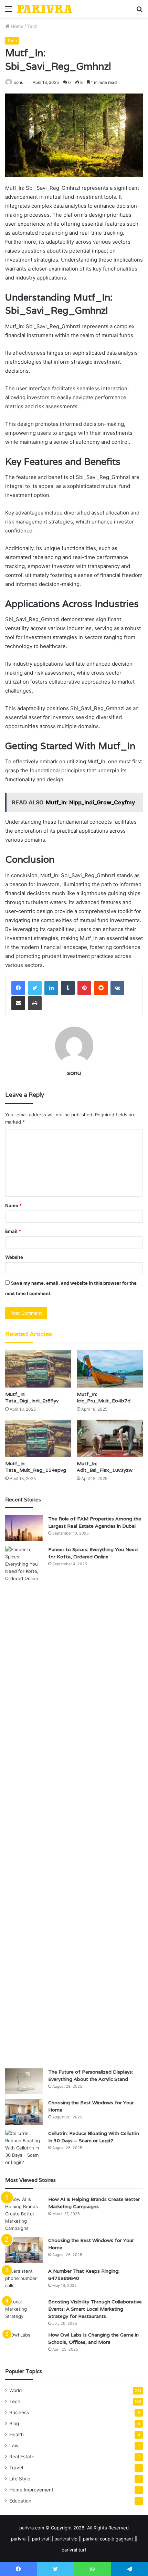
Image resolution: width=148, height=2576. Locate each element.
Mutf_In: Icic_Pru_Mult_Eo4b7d (104, 1397)
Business (19, 2412)
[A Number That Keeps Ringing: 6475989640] (24, 2280)
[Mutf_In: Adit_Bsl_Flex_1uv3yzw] (110, 1438)
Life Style (20, 2479)
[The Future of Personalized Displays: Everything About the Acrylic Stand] (24, 2081)
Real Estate (22, 2457)
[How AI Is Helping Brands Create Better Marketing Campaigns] (24, 2214)
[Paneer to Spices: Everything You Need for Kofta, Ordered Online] (24, 1805)
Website (14, 1257)
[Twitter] (35, 988)
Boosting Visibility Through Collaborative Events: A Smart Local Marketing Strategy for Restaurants (95, 2309)
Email (13, 1231)
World (15, 2390)
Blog (14, 2423)
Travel (16, 2468)
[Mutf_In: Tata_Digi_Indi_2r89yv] (38, 1369)
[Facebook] (18, 988)
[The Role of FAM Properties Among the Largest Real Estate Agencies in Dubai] (24, 1528)
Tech (32, 26)
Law (14, 2446)
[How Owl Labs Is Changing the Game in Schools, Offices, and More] (24, 2344)
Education (20, 2501)
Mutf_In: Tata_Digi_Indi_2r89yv (32, 1397)
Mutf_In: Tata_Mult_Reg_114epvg (36, 1467)
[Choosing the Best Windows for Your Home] (24, 2112)
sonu (19, 82)
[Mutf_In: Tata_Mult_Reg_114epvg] (38, 1438)
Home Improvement (31, 2490)
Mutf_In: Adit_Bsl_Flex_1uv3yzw (105, 1467)
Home (16, 26)
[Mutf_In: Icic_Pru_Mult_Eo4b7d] (110, 1369)
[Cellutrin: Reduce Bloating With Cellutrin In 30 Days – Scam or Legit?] (24, 2148)
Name (13, 1205)
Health (17, 2435)
